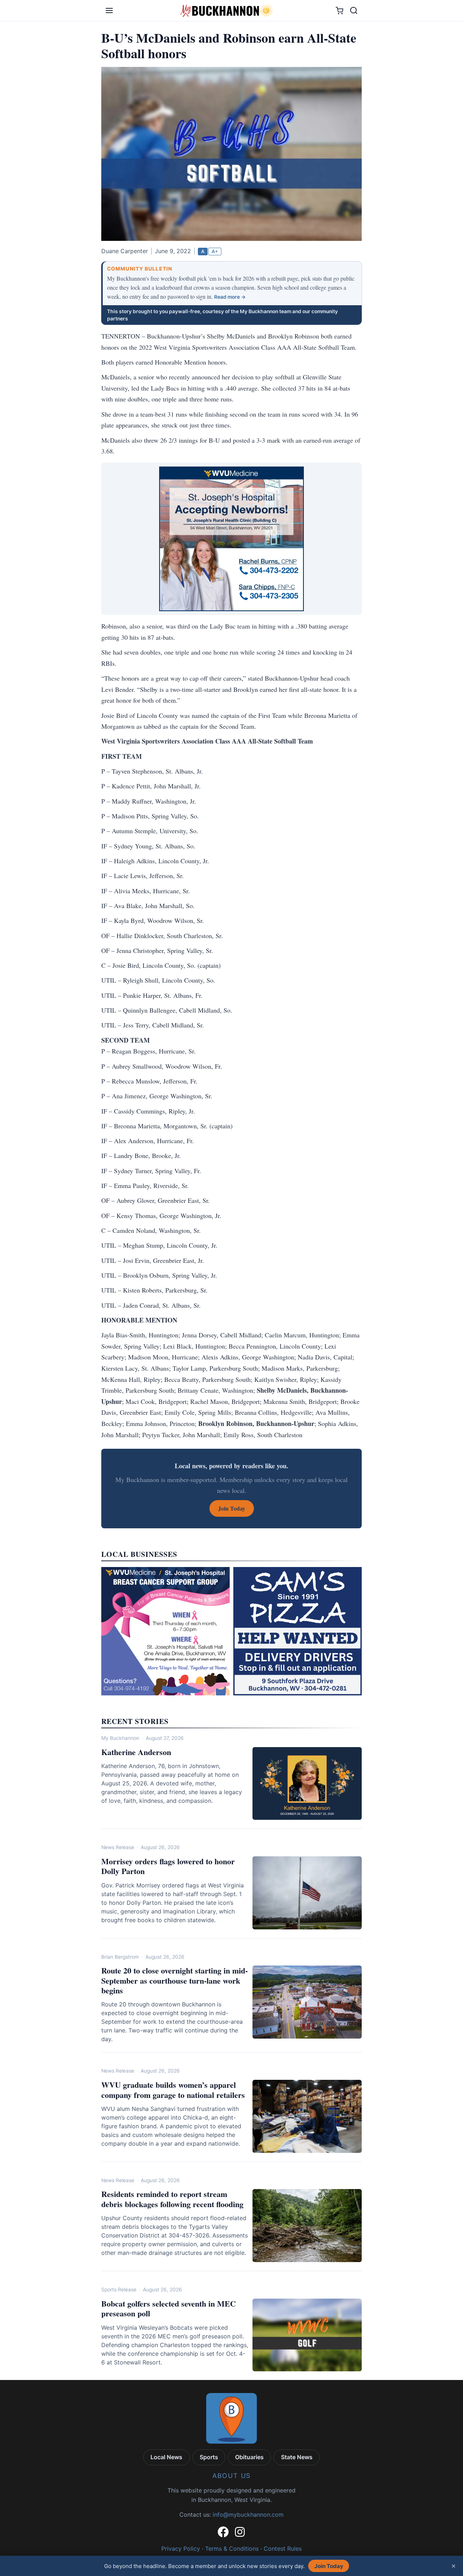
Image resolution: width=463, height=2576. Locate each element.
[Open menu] (109, 10)
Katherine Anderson (136, 1752)
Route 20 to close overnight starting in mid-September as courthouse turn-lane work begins (175, 1980)
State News (297, 2457)
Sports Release (119, 2290)
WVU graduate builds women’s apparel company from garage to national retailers (173, 2090)
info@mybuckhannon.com (248, 2515)
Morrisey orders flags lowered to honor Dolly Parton (168, 1866)
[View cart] (339, 11)
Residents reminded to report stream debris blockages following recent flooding (172, 2199)
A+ (215, 251)
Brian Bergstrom (120, 1957)
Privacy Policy (181, 2549)
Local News (166, 2457)
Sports (209, 2457)
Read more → (230, 297)
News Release (118, 1847)
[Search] (354, 10)
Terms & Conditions (232, 2549)
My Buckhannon (120, 1738)
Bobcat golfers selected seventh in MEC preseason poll (169, 2309)
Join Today (329, 2566)
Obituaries (249, 2457)
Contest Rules (283, 2549)
